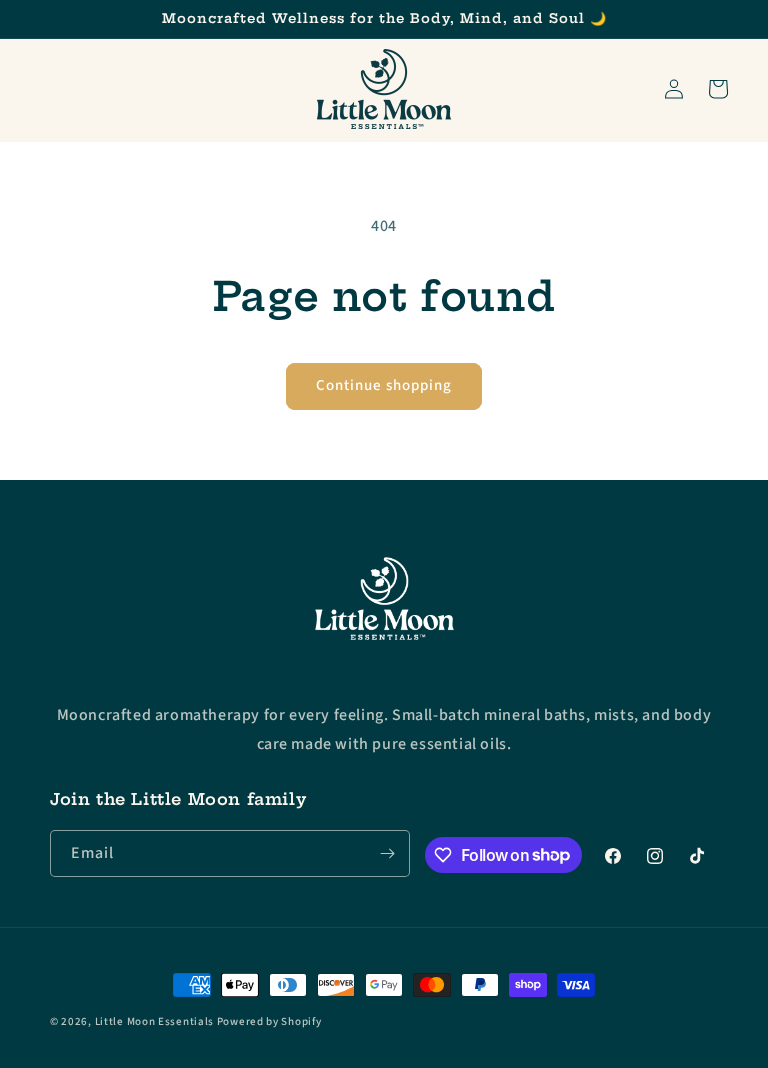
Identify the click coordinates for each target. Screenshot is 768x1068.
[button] (718, 89)
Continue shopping (384, 385)
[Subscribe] (387, 853)
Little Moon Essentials (154, 1021)
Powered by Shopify (269, 1021)
